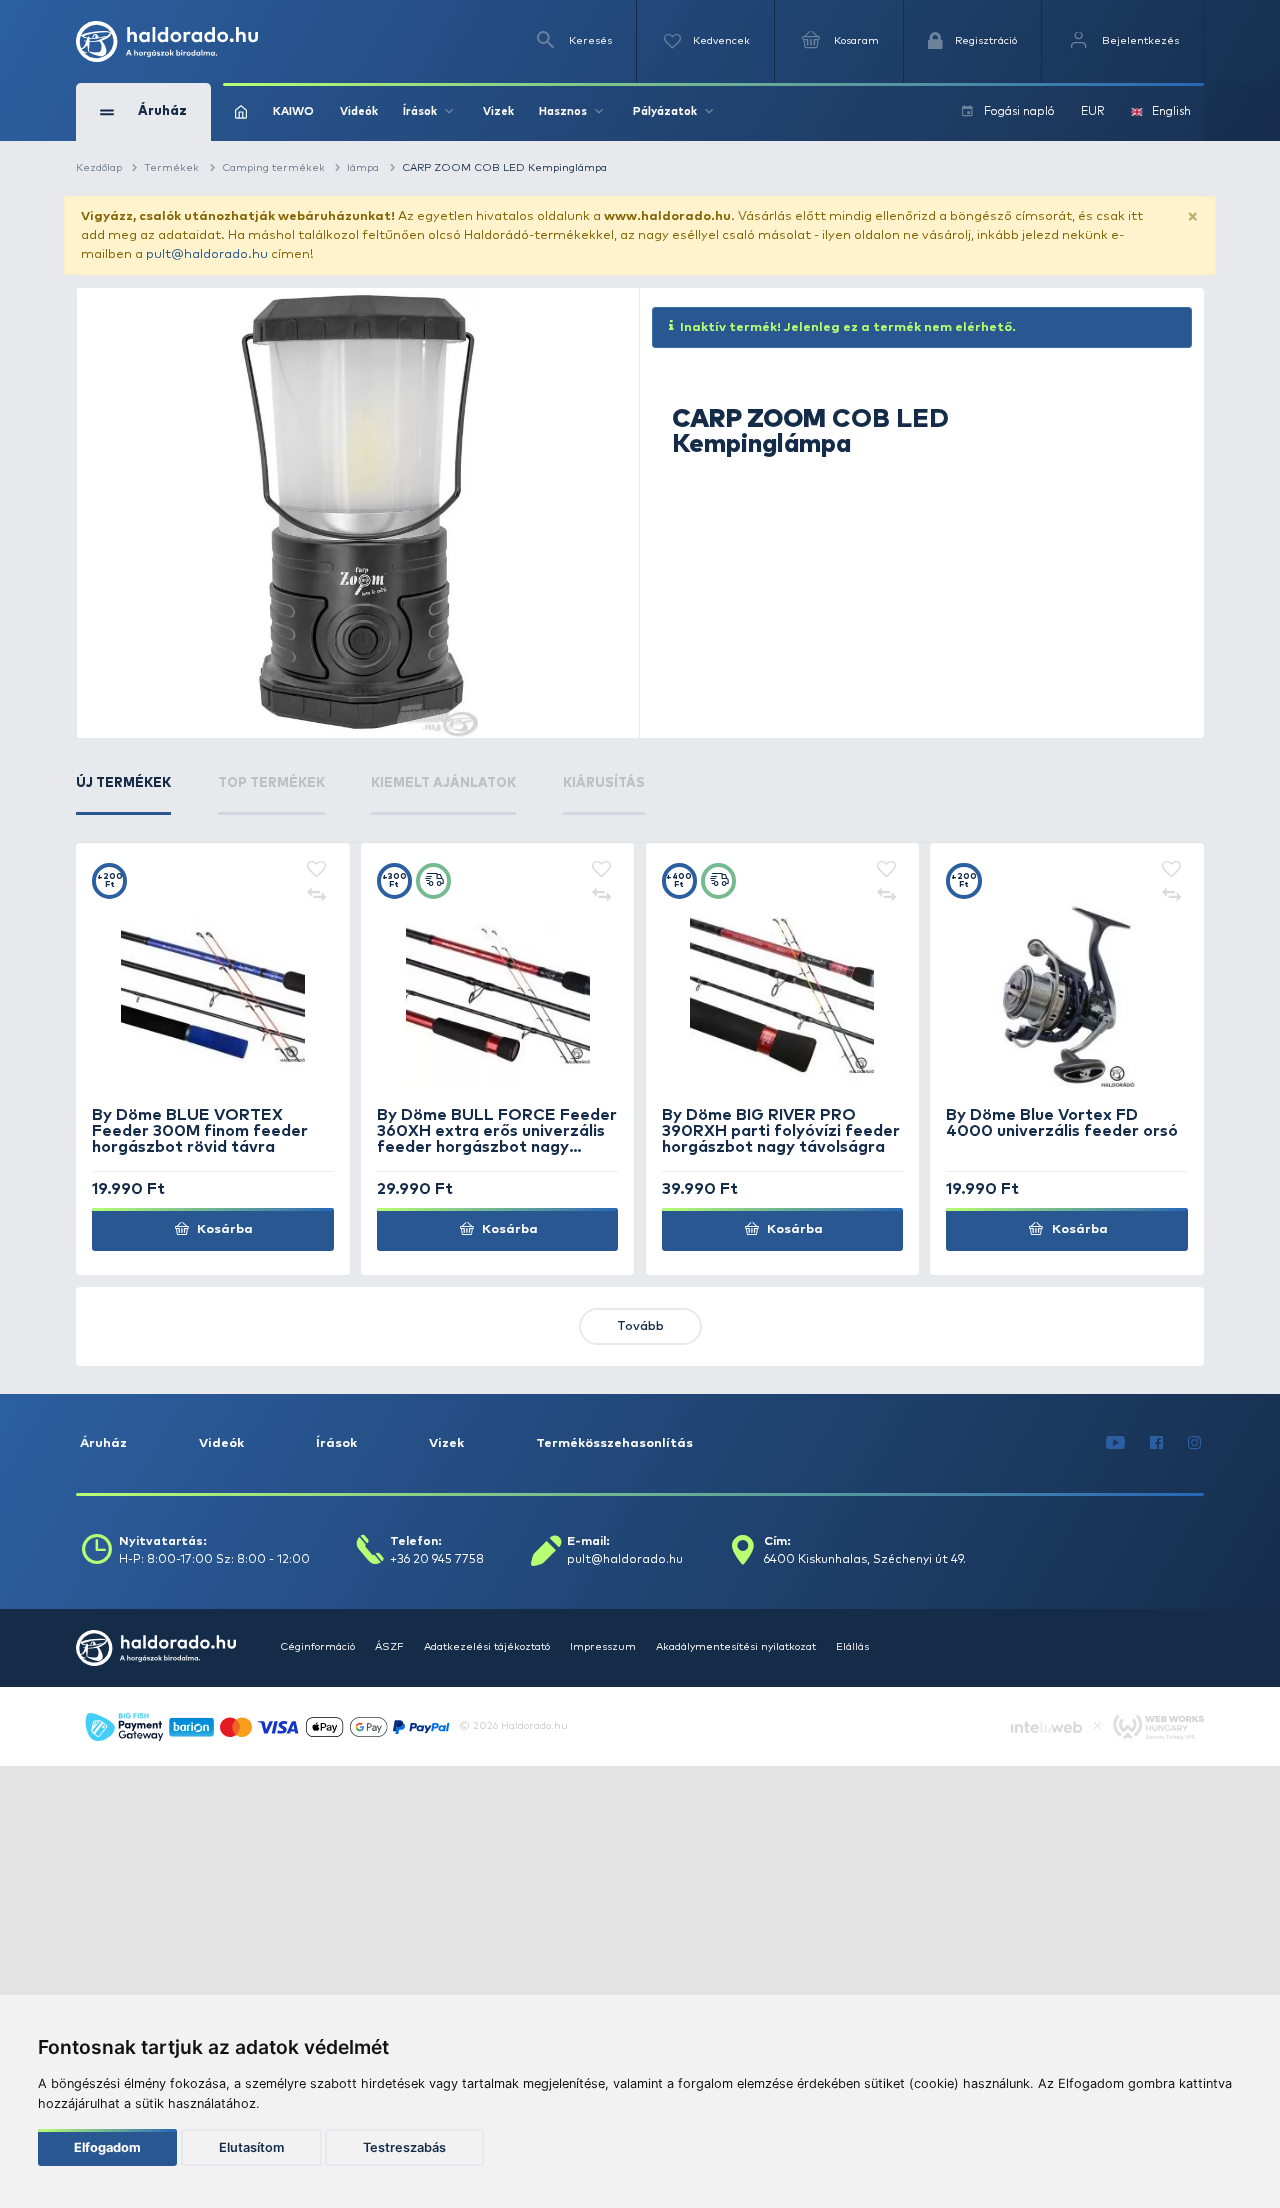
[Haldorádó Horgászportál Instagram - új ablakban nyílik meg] (1195, 1443)
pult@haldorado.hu (207, 254)
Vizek (498, 111)
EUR (1093, 111)
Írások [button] (420, 111)
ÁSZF (389, 1647)
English (1171, 111)
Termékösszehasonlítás (614, 1443)
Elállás (852, 1647)
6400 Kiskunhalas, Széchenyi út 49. (865, 1560)
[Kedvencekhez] (317, 871)
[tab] (123, 795)
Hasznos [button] (563, 111)
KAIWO (293, 111)
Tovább (640, 1326)
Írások (336, 1443)
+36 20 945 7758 (437, 1560)
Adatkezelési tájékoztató (487, 1647)
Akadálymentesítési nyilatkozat (736, 1647)
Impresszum (603, 1647)
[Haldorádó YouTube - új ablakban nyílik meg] (1116, 1443)
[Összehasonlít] (317, 895)
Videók (359, 111)
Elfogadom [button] (107, 2147)
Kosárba (223, 1229)
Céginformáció (317, 1647)
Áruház (103, 1443)
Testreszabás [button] (404, 2147)
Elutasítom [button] (251, 2147)
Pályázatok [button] (665, 111)
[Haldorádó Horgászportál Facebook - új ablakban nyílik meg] (1157, 1443)
